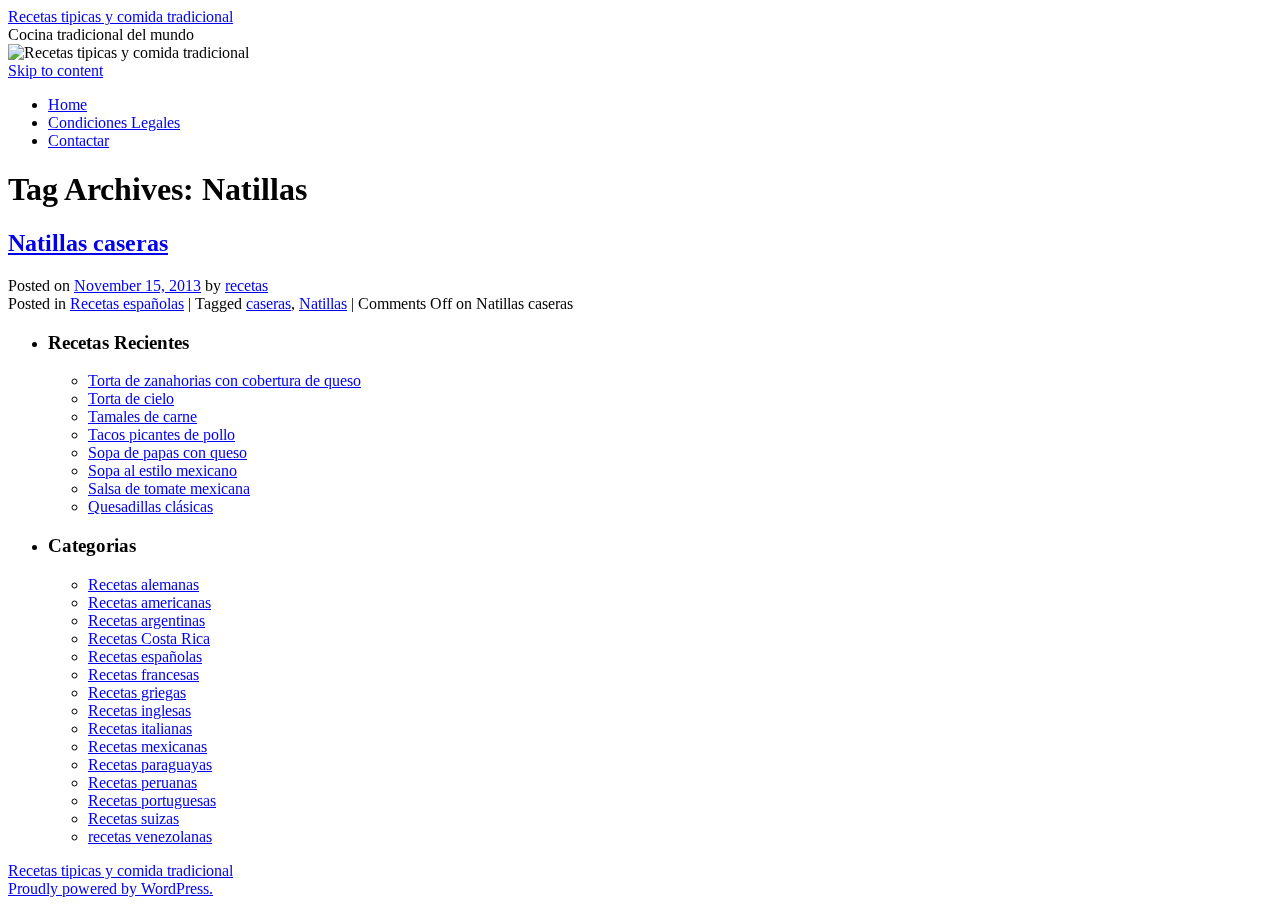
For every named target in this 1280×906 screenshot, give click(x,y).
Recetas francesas (143, 674)
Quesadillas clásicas (150, 506)
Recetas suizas (133, 818)
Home (67, 104)
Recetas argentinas (146, 620)
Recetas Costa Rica (149, 638)
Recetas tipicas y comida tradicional (120, 16)
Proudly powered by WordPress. (110, 888)
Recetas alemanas (143, 584)
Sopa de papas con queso (167, 452)
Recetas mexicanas (147, 746)
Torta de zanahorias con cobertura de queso (224, 380)
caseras (268, 303)
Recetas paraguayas (150, 764)
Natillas (323, 303)
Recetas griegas (137, 692)
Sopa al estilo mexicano (162, 470)
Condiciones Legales (114, 122)
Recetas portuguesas (152, 800)
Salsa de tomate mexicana (169, 488)
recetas (246, 285)
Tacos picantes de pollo (161, 434)
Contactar (78, 140)
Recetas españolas (127, 303)
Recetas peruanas (142, 782)
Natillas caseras (88, 243)
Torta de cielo (131, 398)
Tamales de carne (142, 416)
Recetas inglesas (139, 710)
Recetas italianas (140, 728)
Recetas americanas (149, 602)
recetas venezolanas (150, 836)
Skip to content (55, 70)
